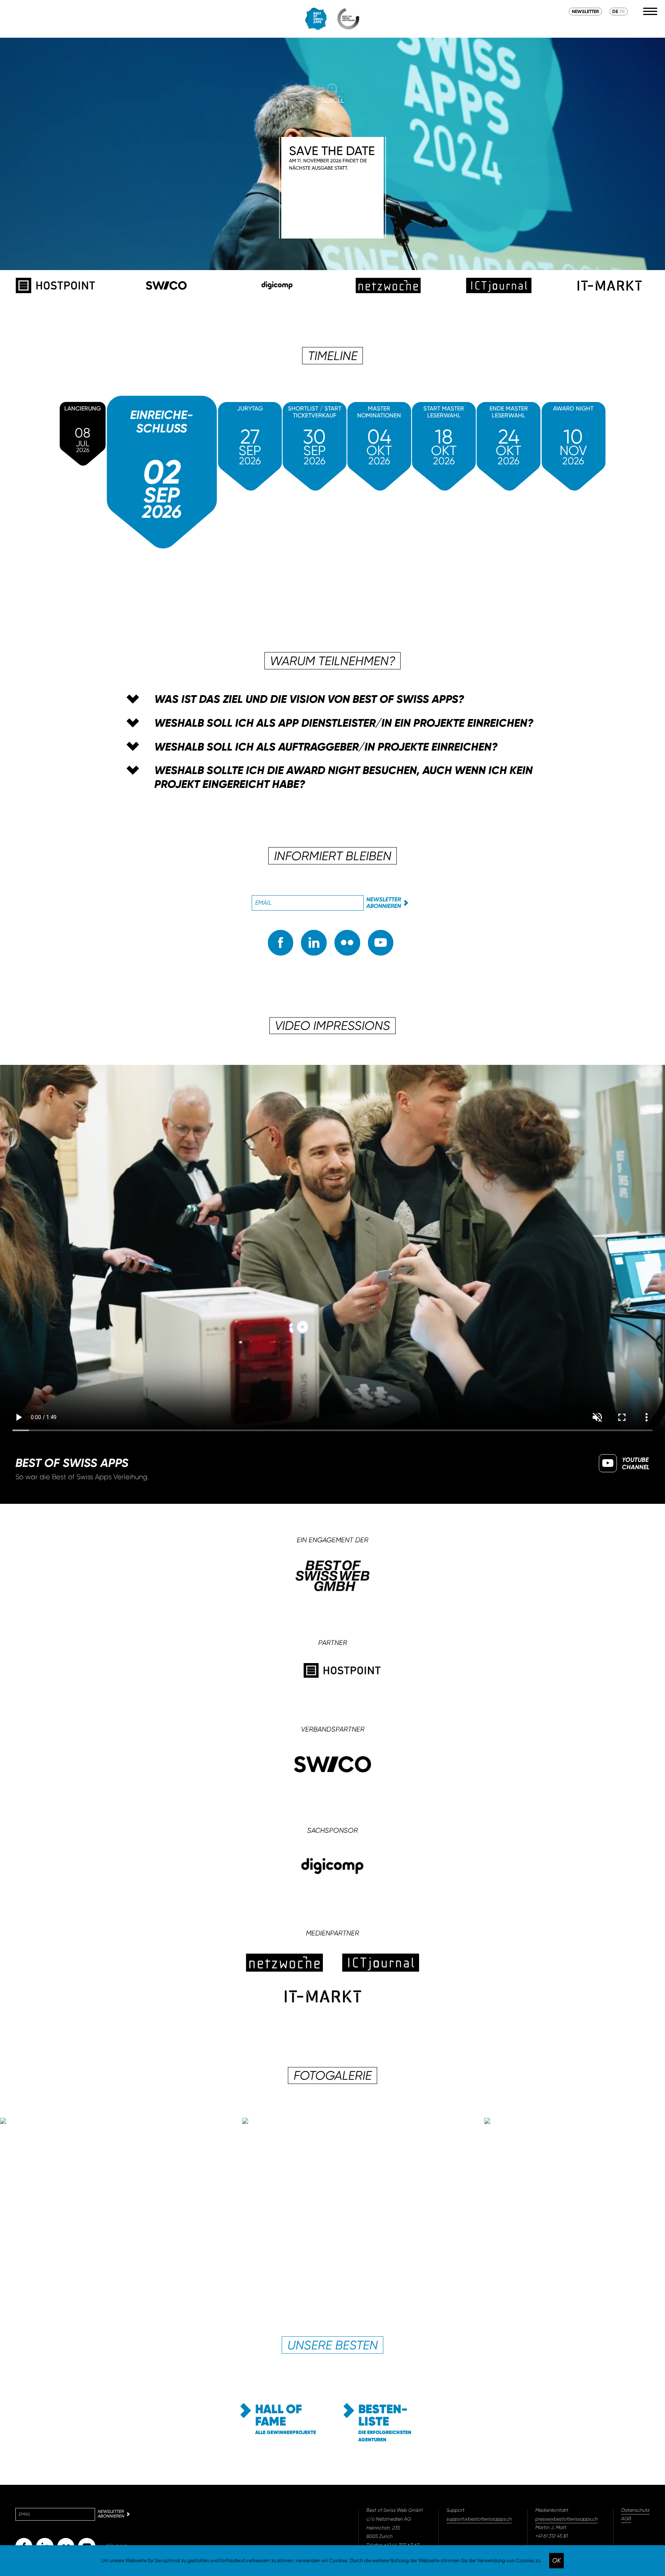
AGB (626, 2519)
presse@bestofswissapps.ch (566, 2519)
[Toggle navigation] (650, 12)
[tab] (332, 699)
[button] (332, 699)
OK (556, 2560)
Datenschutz (635, 2510)
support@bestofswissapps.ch (479, 2519)
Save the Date (332, 157)
